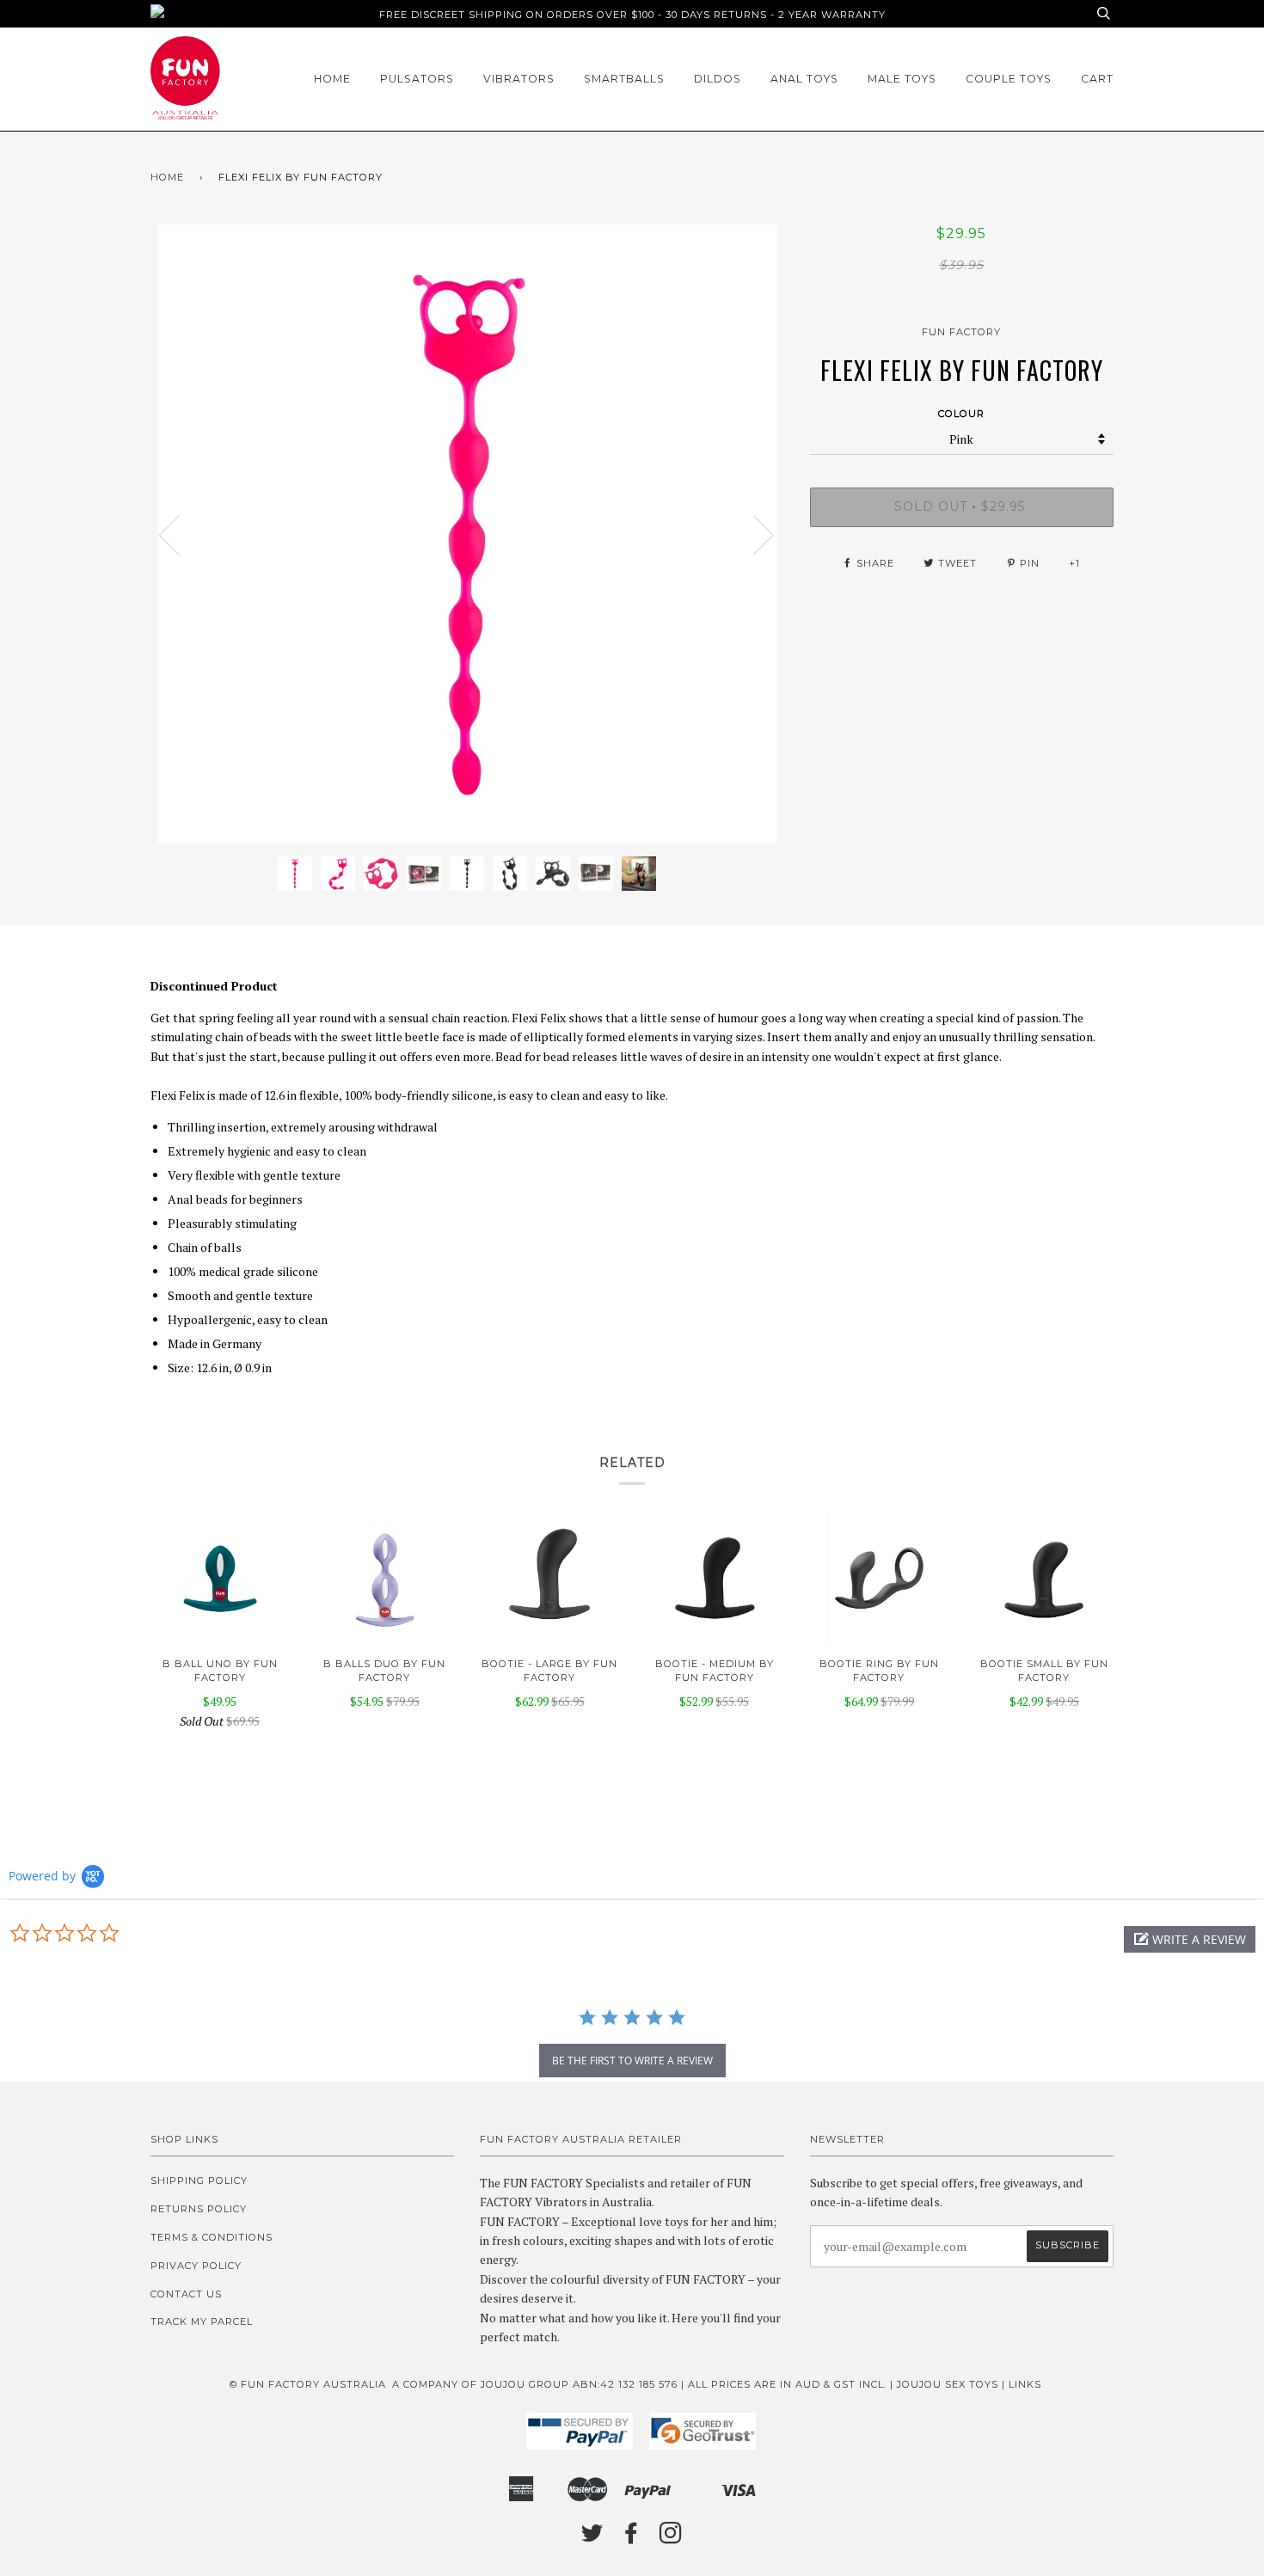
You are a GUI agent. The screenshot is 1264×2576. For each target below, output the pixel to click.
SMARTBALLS (624, 79)
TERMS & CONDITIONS (212, 2237)
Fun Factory (961, 332)
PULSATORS (417, 79)
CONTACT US (186, 2294)
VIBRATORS (519, 79)
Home (332, 79)
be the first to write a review (632, 2061)
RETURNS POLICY (199, 2209)
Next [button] (753, 534)
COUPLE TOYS (1009, 79)
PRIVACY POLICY (196, 2266)
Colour (961, 414)
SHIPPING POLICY (199, 2180)
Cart (1097, 79)
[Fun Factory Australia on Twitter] (592, 2538)
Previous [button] (180, 534)
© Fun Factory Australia (308, 2384)
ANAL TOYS (804, 79)
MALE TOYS (902, 79)
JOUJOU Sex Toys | (953, 2384)
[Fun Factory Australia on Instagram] (671, 2538)
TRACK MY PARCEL (202, 2321)
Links (1025, 2384)
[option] (467, 534)
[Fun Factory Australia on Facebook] (632, 2538)
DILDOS (718, 79)
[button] (1190, 1939)
